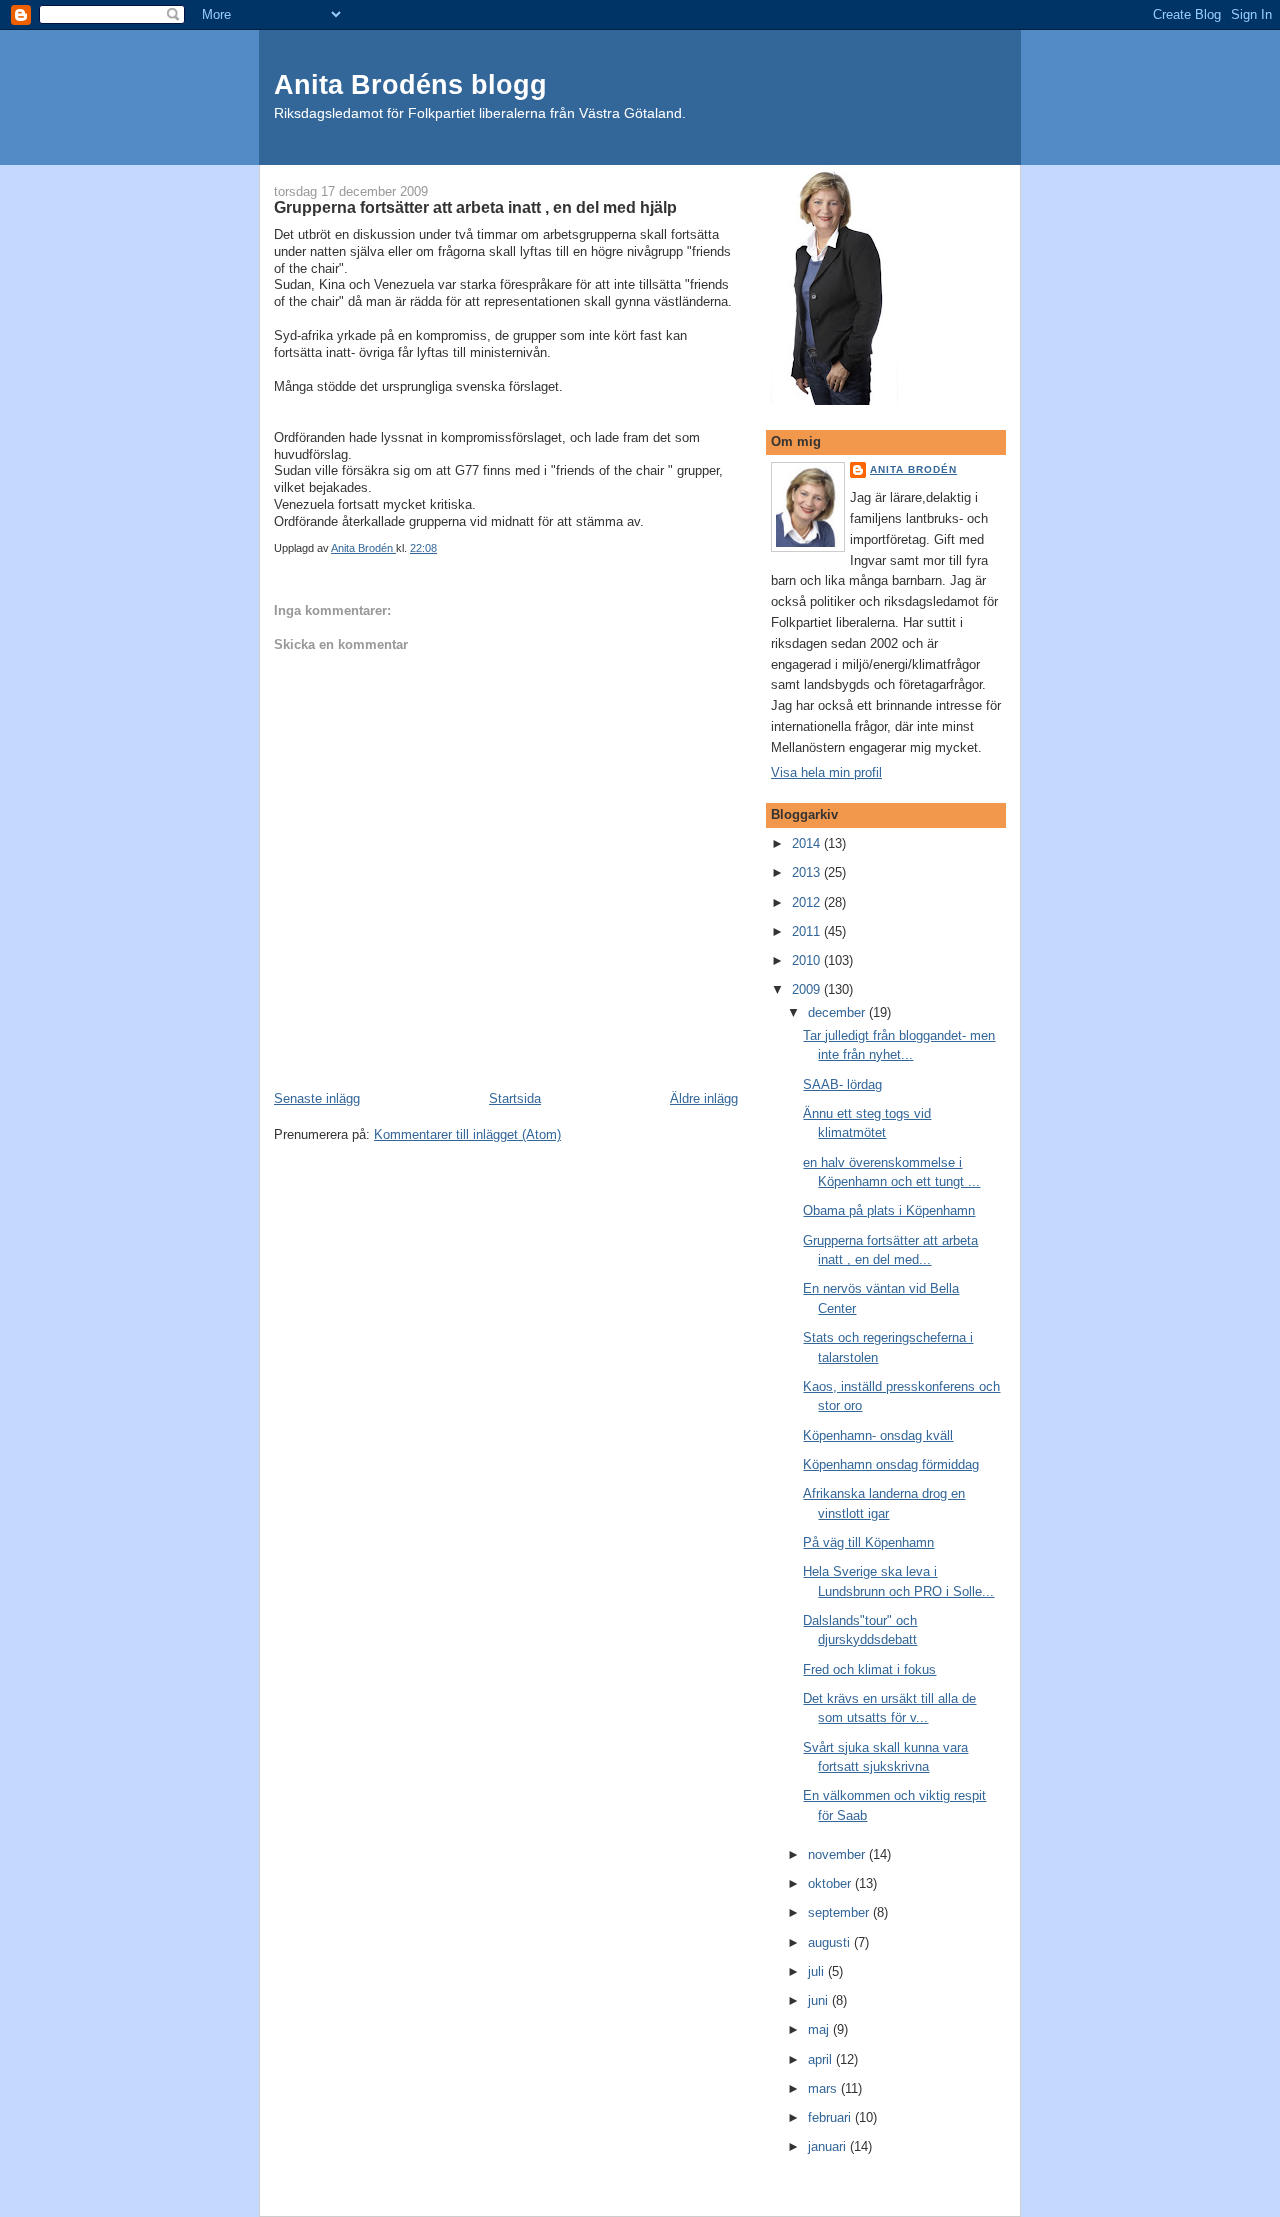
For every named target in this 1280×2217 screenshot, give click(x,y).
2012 (808, 902)
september (840, 1912)
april (822, 2059)
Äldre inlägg (704, 1098)
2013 (808, 872)
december (838, 1012)
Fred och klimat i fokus (869, 1669)
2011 (808, 931)
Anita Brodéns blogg (410, 84)
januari (829, 2146)
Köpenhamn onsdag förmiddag (891, 1464)
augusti (831, 1942)
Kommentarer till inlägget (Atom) (467, 1134)
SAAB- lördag (842, 1084)
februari (831, 2117)
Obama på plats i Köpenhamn (889, 1210)
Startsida (515, 1098)
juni (820, 2000)
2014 (808, 843)
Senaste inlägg (317, 1098)
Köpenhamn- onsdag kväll (878, 1435)
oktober (831, 1883)
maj (820, 2029)
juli (818, 1971)
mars (824, 2088)
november (838, 1854)
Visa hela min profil (826, 772)
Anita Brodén (913, 469)
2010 (808, 960)
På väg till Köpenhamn (868, 1542)
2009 (808, 989)
